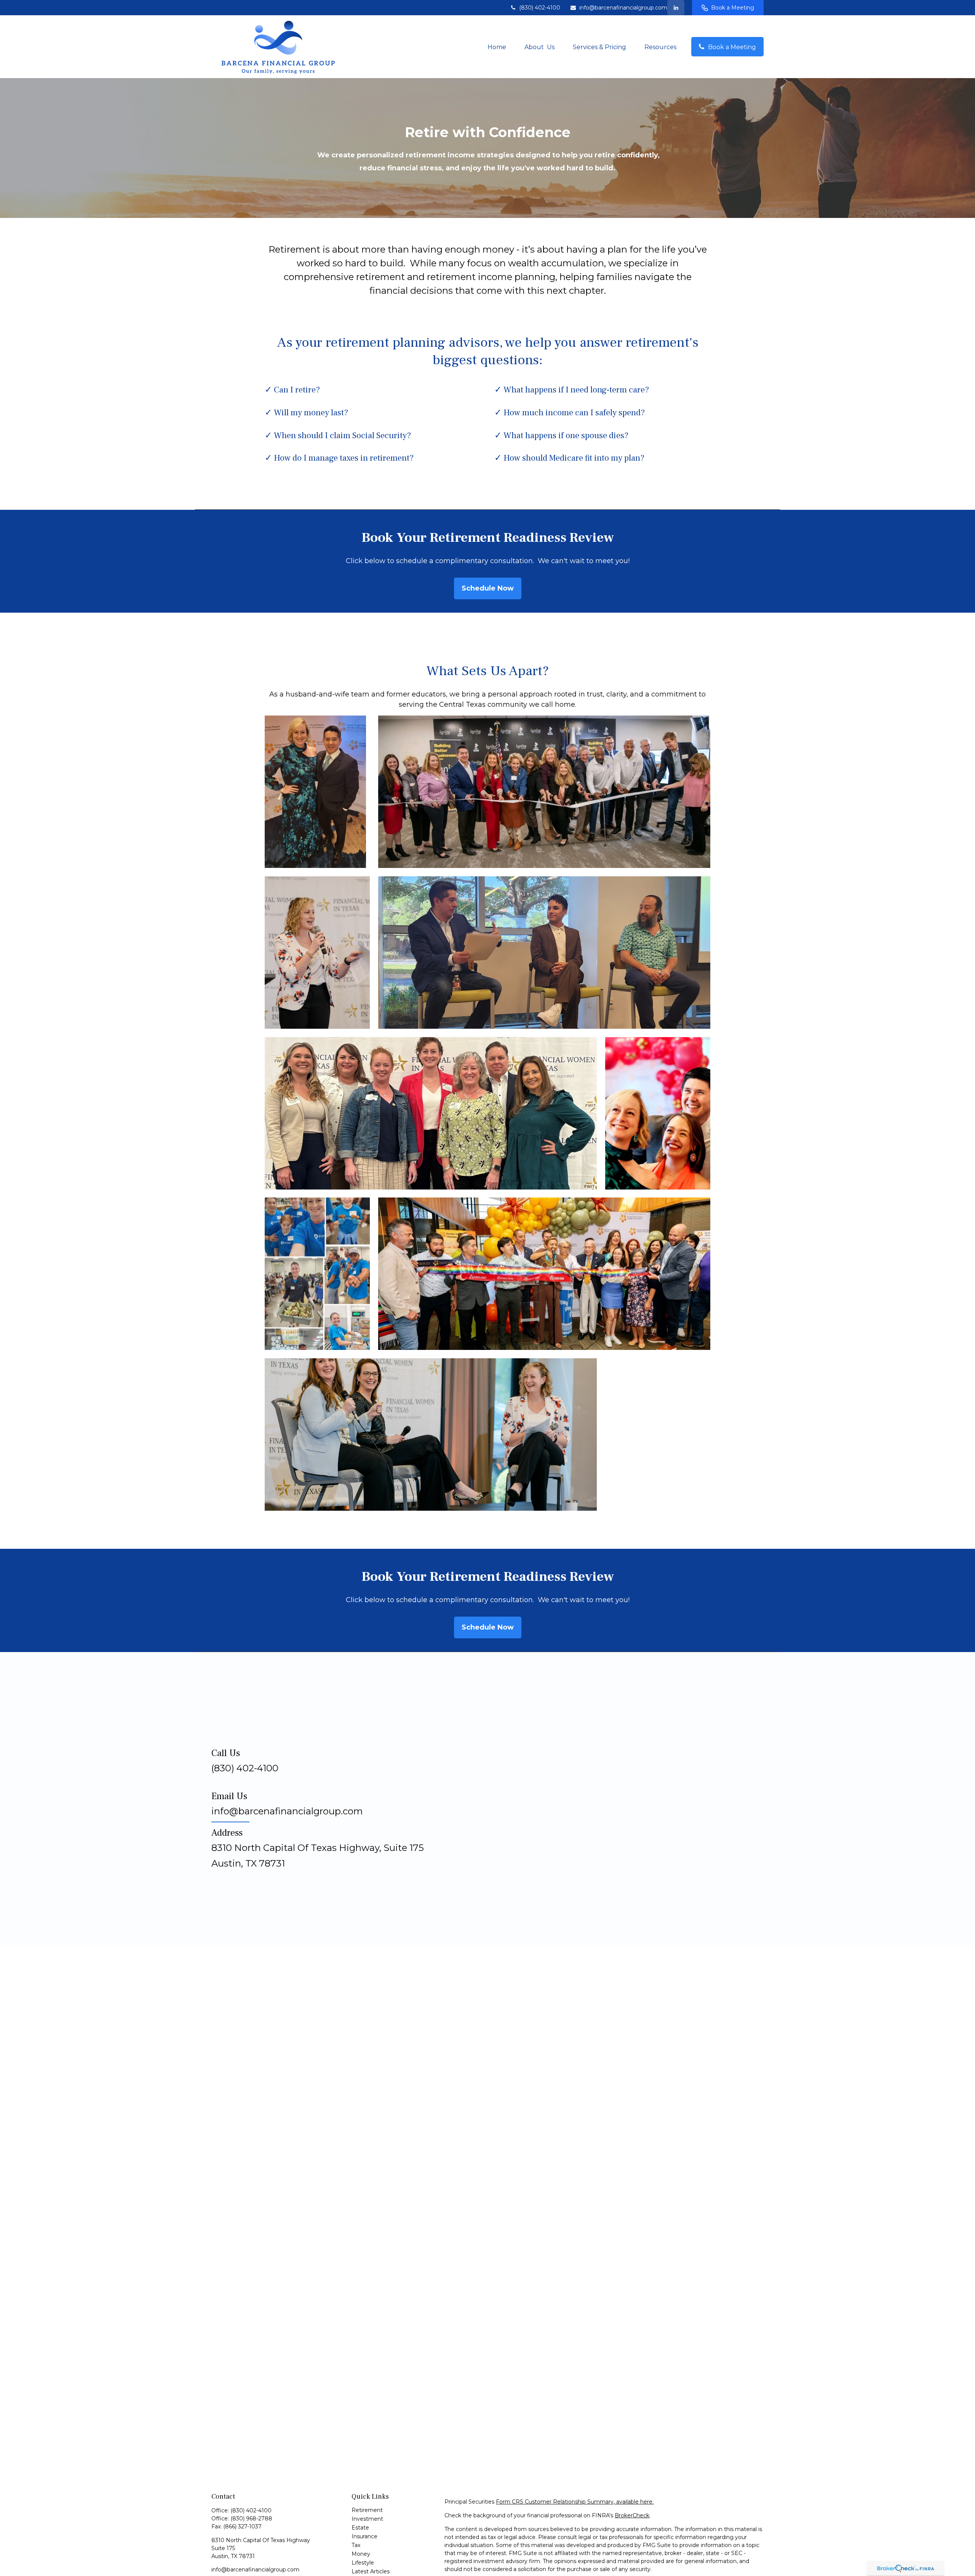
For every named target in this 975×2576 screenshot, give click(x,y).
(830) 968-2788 (251, 2518)
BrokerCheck (632, 2515)
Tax (356, 2545)
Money (361, 2554)
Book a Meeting (733, 8)
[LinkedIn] (676, 8)
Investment (367, 2519)
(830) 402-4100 (540, 8)
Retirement (367, 2510)
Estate (360, 2528)
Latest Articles (371, 2571)
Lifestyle (363, 2563)
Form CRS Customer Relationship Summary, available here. (575, 2502)
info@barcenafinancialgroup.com (623, 8)
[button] (497, 46)
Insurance (364, 2536)
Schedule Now (488, 588)
